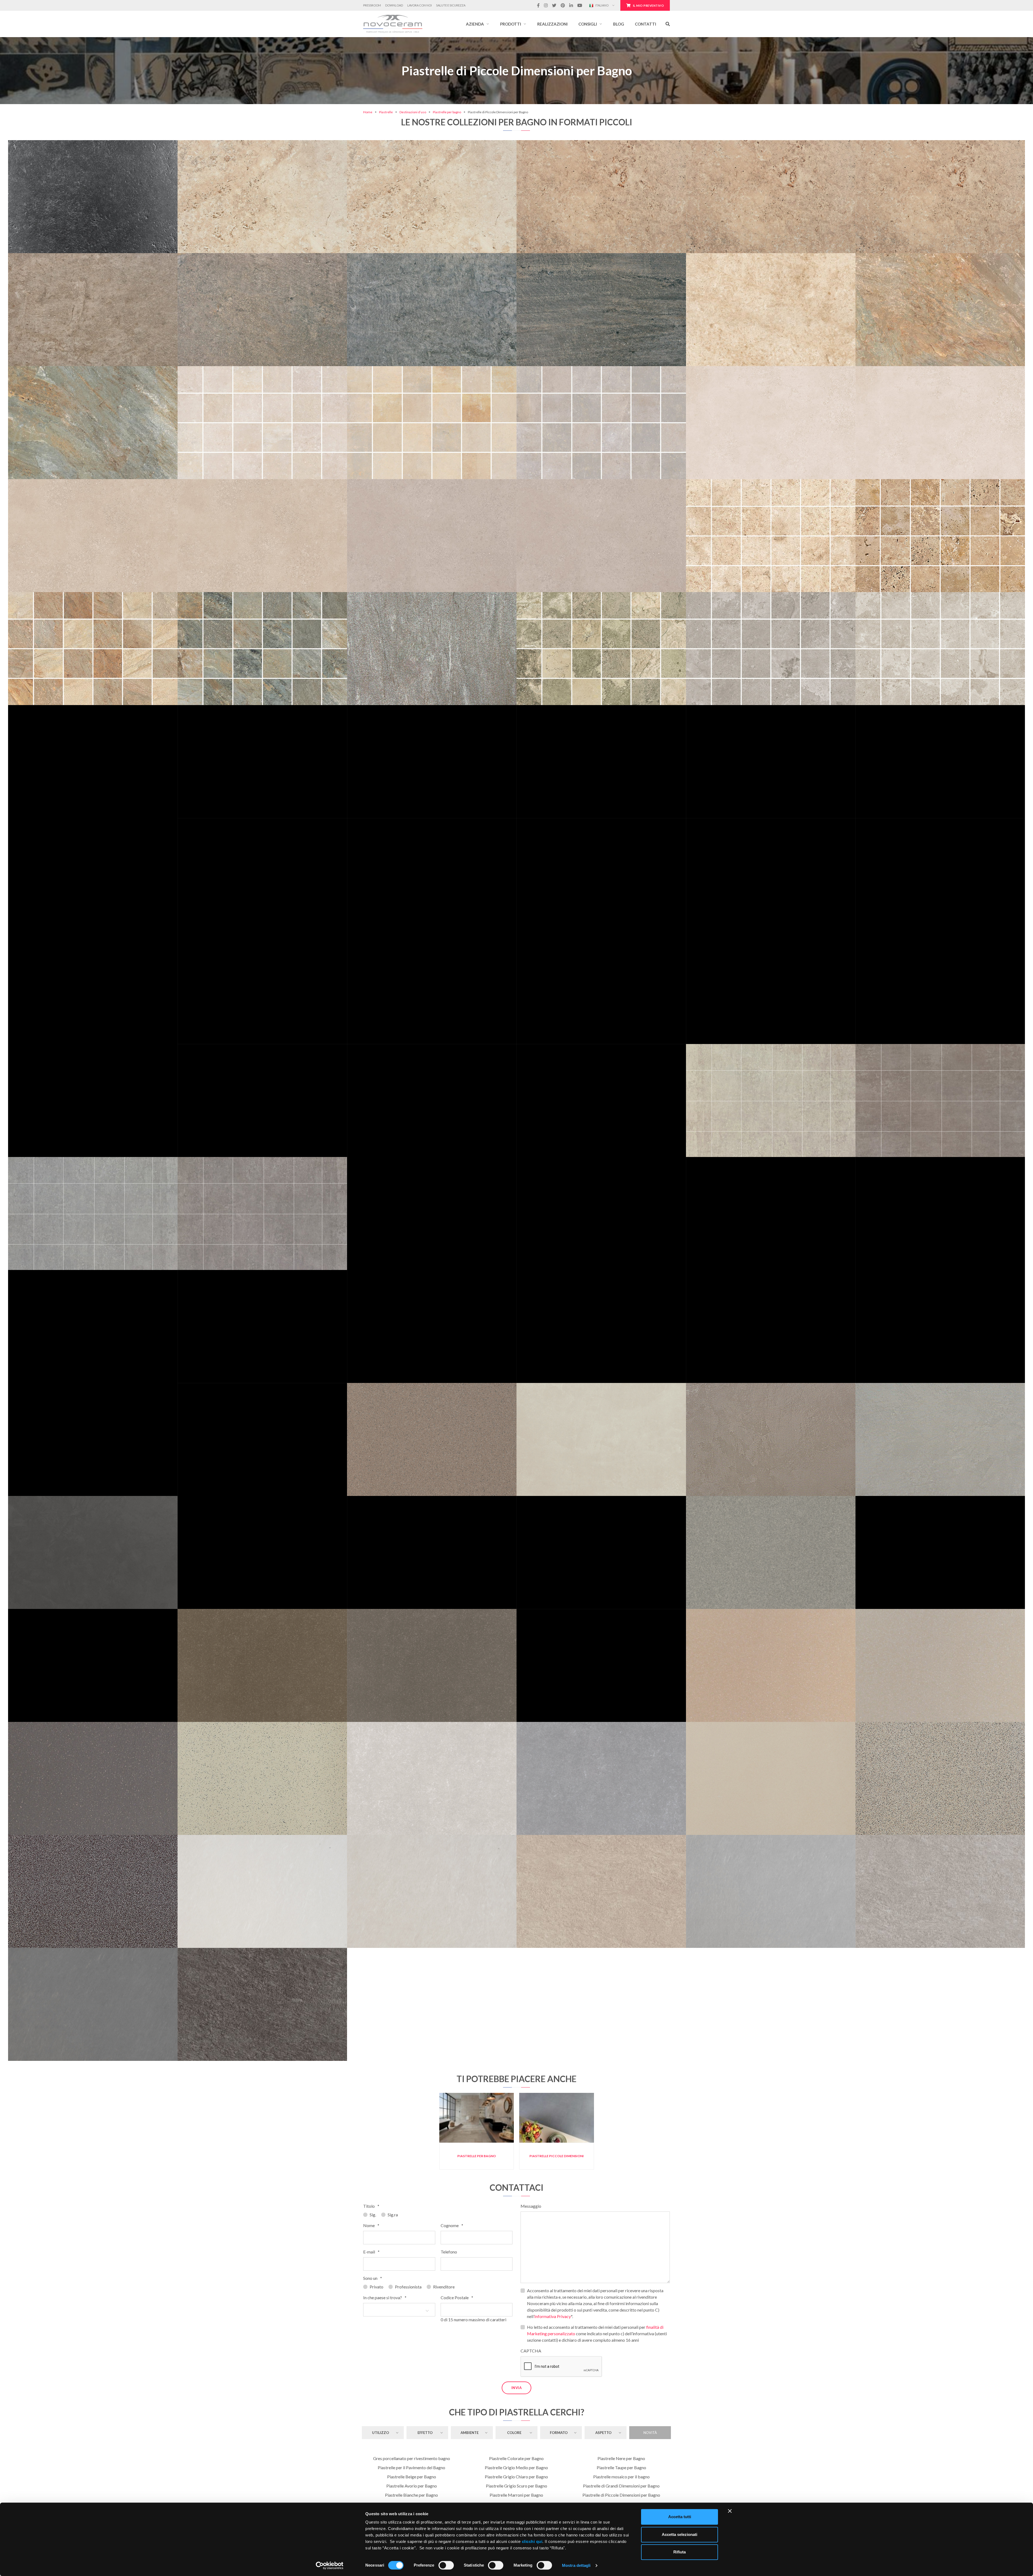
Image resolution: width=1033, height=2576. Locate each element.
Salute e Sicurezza (451, 5)
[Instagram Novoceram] (546, 5)
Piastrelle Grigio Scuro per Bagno (516, 2486)
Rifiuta (680, 2552)
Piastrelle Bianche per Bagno (411, 2495)
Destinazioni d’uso (413, 112)
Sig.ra (393, 2215)
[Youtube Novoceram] (580, 5)
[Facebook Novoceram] (538, 5)
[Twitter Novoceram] (554, 5)
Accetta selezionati (680, 2534)
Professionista (408, 2287)
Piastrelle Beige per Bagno (412, 2477)
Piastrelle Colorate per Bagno (516, 2458)
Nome (371, 2225)
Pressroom (372, 5)
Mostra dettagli (576, 2565)
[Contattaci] (111, 172)
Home (368, 112)
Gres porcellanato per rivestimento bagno (412, 2458)
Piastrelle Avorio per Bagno (412, 2486)
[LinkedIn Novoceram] (571, 5)
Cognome (452, 2225)
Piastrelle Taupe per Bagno (621, 2467)
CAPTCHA (531, 2351)
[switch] (446, 2565)
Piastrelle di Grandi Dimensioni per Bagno (621, 2486)
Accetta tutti (680, 2517)
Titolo (371, 2206)
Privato (376, 2287)
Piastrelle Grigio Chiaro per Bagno (516, 2477)
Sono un (373, 2278)
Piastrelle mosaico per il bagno (621, 2477)
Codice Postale (457, 2297)
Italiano (602, 5)
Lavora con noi (420, 5)
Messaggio (531, 2206)
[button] (478, 24)
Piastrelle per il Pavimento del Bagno (411, 2467)
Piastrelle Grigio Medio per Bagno (516, 2467)
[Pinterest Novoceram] (563, 5)
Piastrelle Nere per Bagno (621, 2458)
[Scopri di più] (93, 172)
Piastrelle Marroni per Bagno (516, 2495)
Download (394, 5)
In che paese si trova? (385, 2297)
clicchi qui (532, 2541)
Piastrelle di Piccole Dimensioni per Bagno (621, 2495)
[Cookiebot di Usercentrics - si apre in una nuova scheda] (330, 2566)
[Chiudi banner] (730, 2511)
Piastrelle (386, 112)
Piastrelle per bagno (447, 112)
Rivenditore (444, 2287)
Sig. (373, 2215)
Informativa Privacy (553, 2316)
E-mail (371, 2252)
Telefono (449, 2252)
